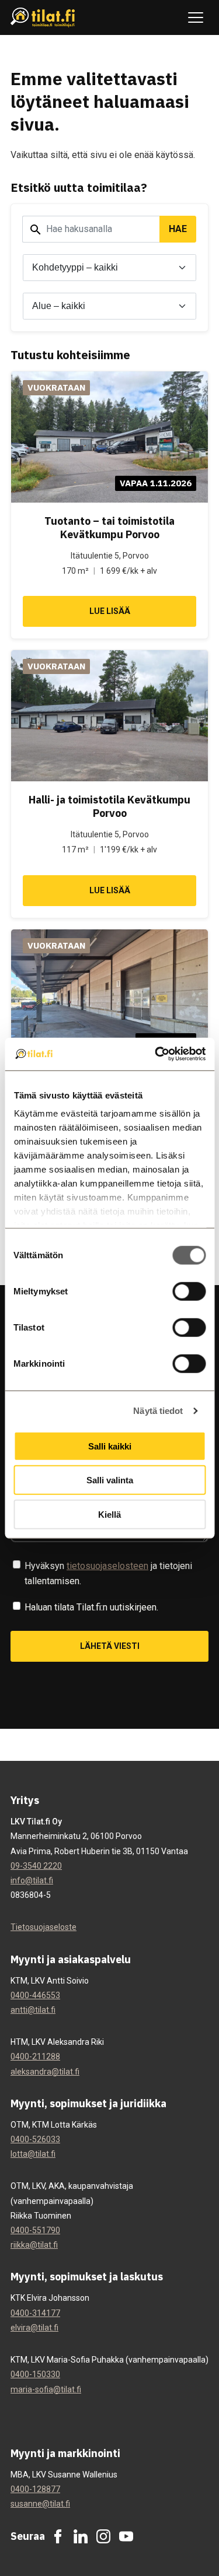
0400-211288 (35, 2056)
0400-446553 (35, 1995)
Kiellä (109, 1514)
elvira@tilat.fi (34, 2328)
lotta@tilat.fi (33, 2154)
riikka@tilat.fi (34, 2245)
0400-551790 (35, 2230)
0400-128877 (35, 2489)
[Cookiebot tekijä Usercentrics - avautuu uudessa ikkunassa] (156, 1054)
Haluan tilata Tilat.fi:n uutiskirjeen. (91, 1607)
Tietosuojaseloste (44, 1927)
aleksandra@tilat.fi (45, 2072)
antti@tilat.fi (33, 2010)
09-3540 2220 (36, 1866)
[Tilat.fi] (43, 18)
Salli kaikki (110, 1446)
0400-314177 (35, 2313)
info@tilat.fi (32, 1880)
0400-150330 (35, 2374)
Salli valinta (110, 1480)
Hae (178, 229)
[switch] (189, 1291)
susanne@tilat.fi (40, 2504)
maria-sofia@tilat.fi (46, 2389)
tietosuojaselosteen (107, 1566)
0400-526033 (35, 2139)
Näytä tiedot (158, 1411)
